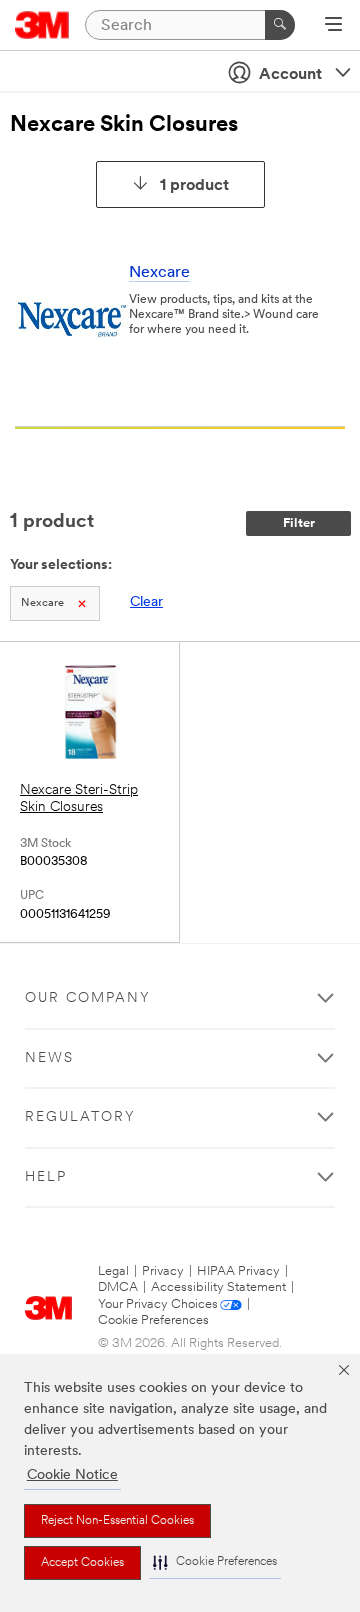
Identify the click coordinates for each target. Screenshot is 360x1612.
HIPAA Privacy (238, 1271)
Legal (113, 1271)
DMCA (118, 1287)
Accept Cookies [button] (82, 1563)
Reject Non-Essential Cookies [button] (117, 1521)
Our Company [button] (88, 998)
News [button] (49, 1058)
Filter (299, 523)
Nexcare (159, 273)
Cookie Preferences (153, 1320)
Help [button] (46, 1177)
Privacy (163, 1271)
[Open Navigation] (333, 26)
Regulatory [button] (80, 1117)
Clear (146, 602)
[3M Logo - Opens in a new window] (42, 25)
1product (194, 186)
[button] (215, 1562)
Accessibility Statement (218, 1287)
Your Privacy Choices (158, 1304)
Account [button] (290, 75)
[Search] (280, 25)
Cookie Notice (72, 1475)
